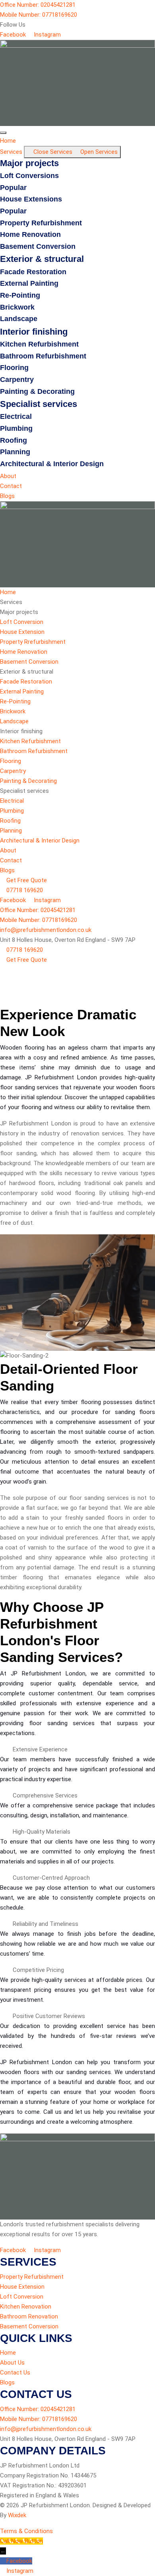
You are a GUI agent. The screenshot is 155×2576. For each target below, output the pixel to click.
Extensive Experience (40, 1749)
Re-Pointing (20, 295)
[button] (77, 1750)
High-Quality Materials (42, 1832)
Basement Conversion (38, 246)
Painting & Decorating (37, 391)
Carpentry (17, 380)
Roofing (14, 440)
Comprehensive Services (45, 1795)
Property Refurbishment (41, 223)
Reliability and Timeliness (46, 1924)
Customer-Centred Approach (51, 1878)
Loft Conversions (29, 176)
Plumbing (16, 428)
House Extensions (31, 199)
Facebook (19, 2561)
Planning (15, 452)
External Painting (29, 283)
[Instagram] (3, 2571)
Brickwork (17, 307)
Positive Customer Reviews (49, 2016)
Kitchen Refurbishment (39, 344)
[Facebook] (3, 2561)
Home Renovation (30, 234)
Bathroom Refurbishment (43, 356)
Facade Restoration (33, 272)
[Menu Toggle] (3, 133)
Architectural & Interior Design (52, 464)
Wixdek (17, 2515)
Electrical (16, 416)
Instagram (20, 2571)
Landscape (19, 319)
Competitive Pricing (38, 1970)
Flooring (14, 368)
